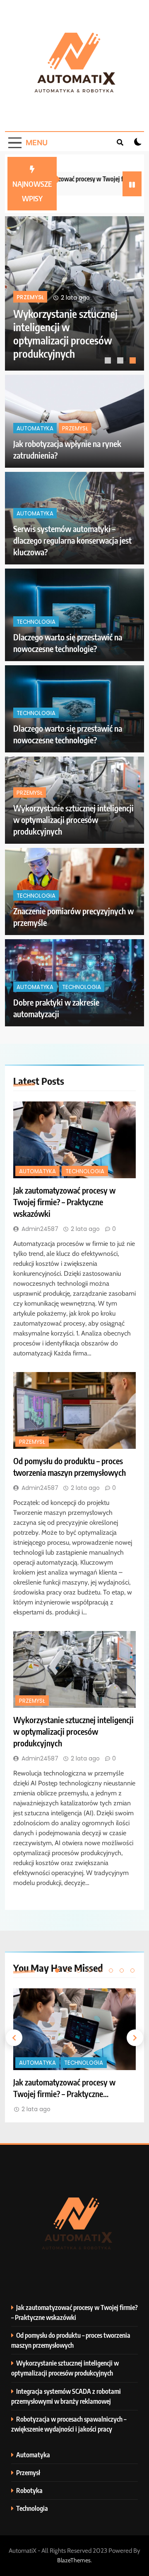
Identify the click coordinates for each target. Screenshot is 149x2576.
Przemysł (75, 428)
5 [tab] (100, 1970)
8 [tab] (132, 1970)
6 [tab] (111, 1970)
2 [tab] (121, 361)
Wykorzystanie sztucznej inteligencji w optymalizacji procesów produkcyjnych (73, 819)
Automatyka (35, 301)
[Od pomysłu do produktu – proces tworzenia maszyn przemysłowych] (74, 1410)
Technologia (83, 301)
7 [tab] (122, 1970)
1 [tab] (109, 361)
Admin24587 (40, 1229)
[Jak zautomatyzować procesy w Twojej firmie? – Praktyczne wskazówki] (74, 1140)
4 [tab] (89, 1970)
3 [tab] (134, 361)
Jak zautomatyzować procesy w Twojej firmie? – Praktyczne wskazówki (66, 340)
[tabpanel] (74, 293)
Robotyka (29, 2490)
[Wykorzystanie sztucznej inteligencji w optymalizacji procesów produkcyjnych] (74, 1669)
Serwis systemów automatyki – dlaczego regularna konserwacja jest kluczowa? (72, 540)
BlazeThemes (74, 2560)
